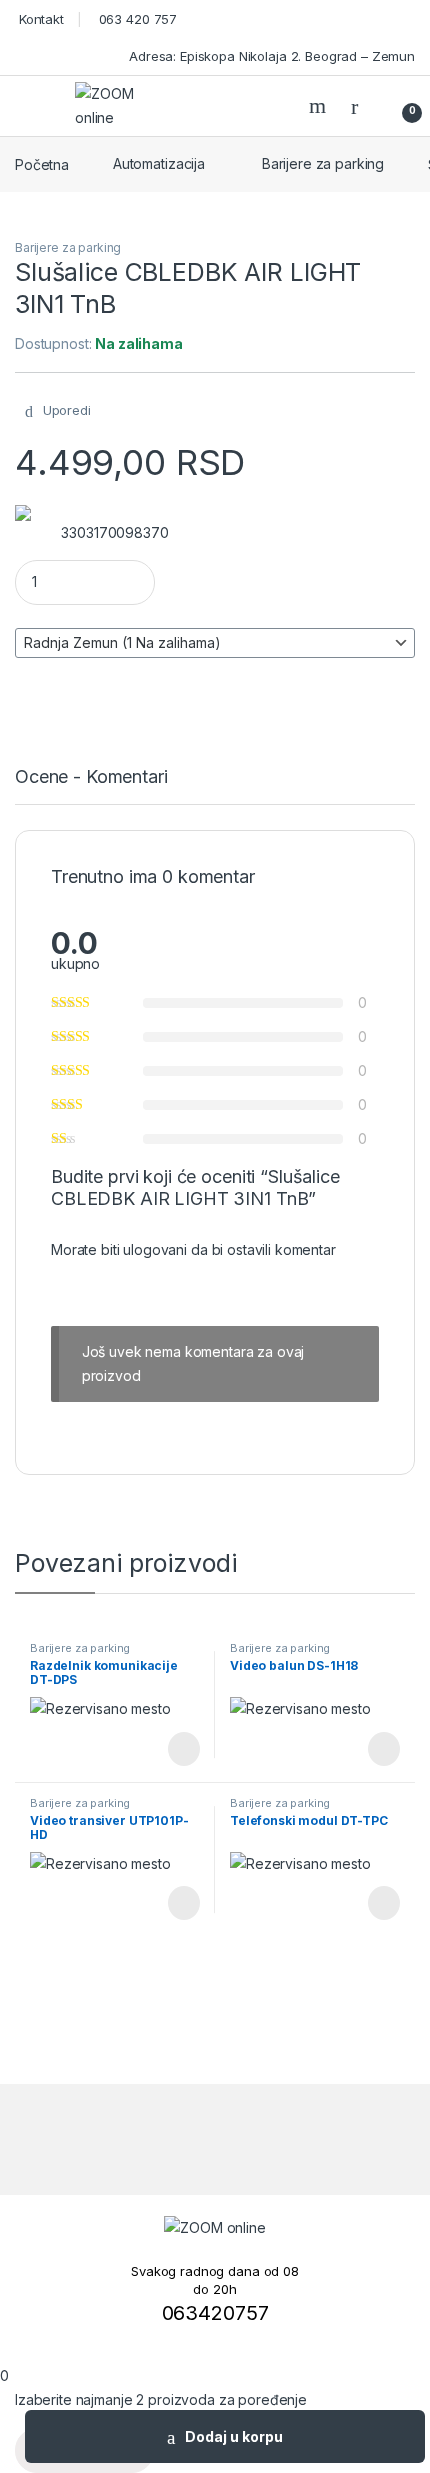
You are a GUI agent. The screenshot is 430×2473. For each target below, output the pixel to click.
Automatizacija (159, 163)
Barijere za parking (323, 163)
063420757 (215, 2313)
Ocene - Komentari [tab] (91, 777)
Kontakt (39, 19)
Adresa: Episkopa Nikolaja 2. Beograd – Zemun (270, 56)
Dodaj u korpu (234, 2436)
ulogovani (155, 1249)
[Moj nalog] (362, 106)
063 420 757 (136, 19)
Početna (42, 163)
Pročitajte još (169, 1749)
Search (320, 106)
